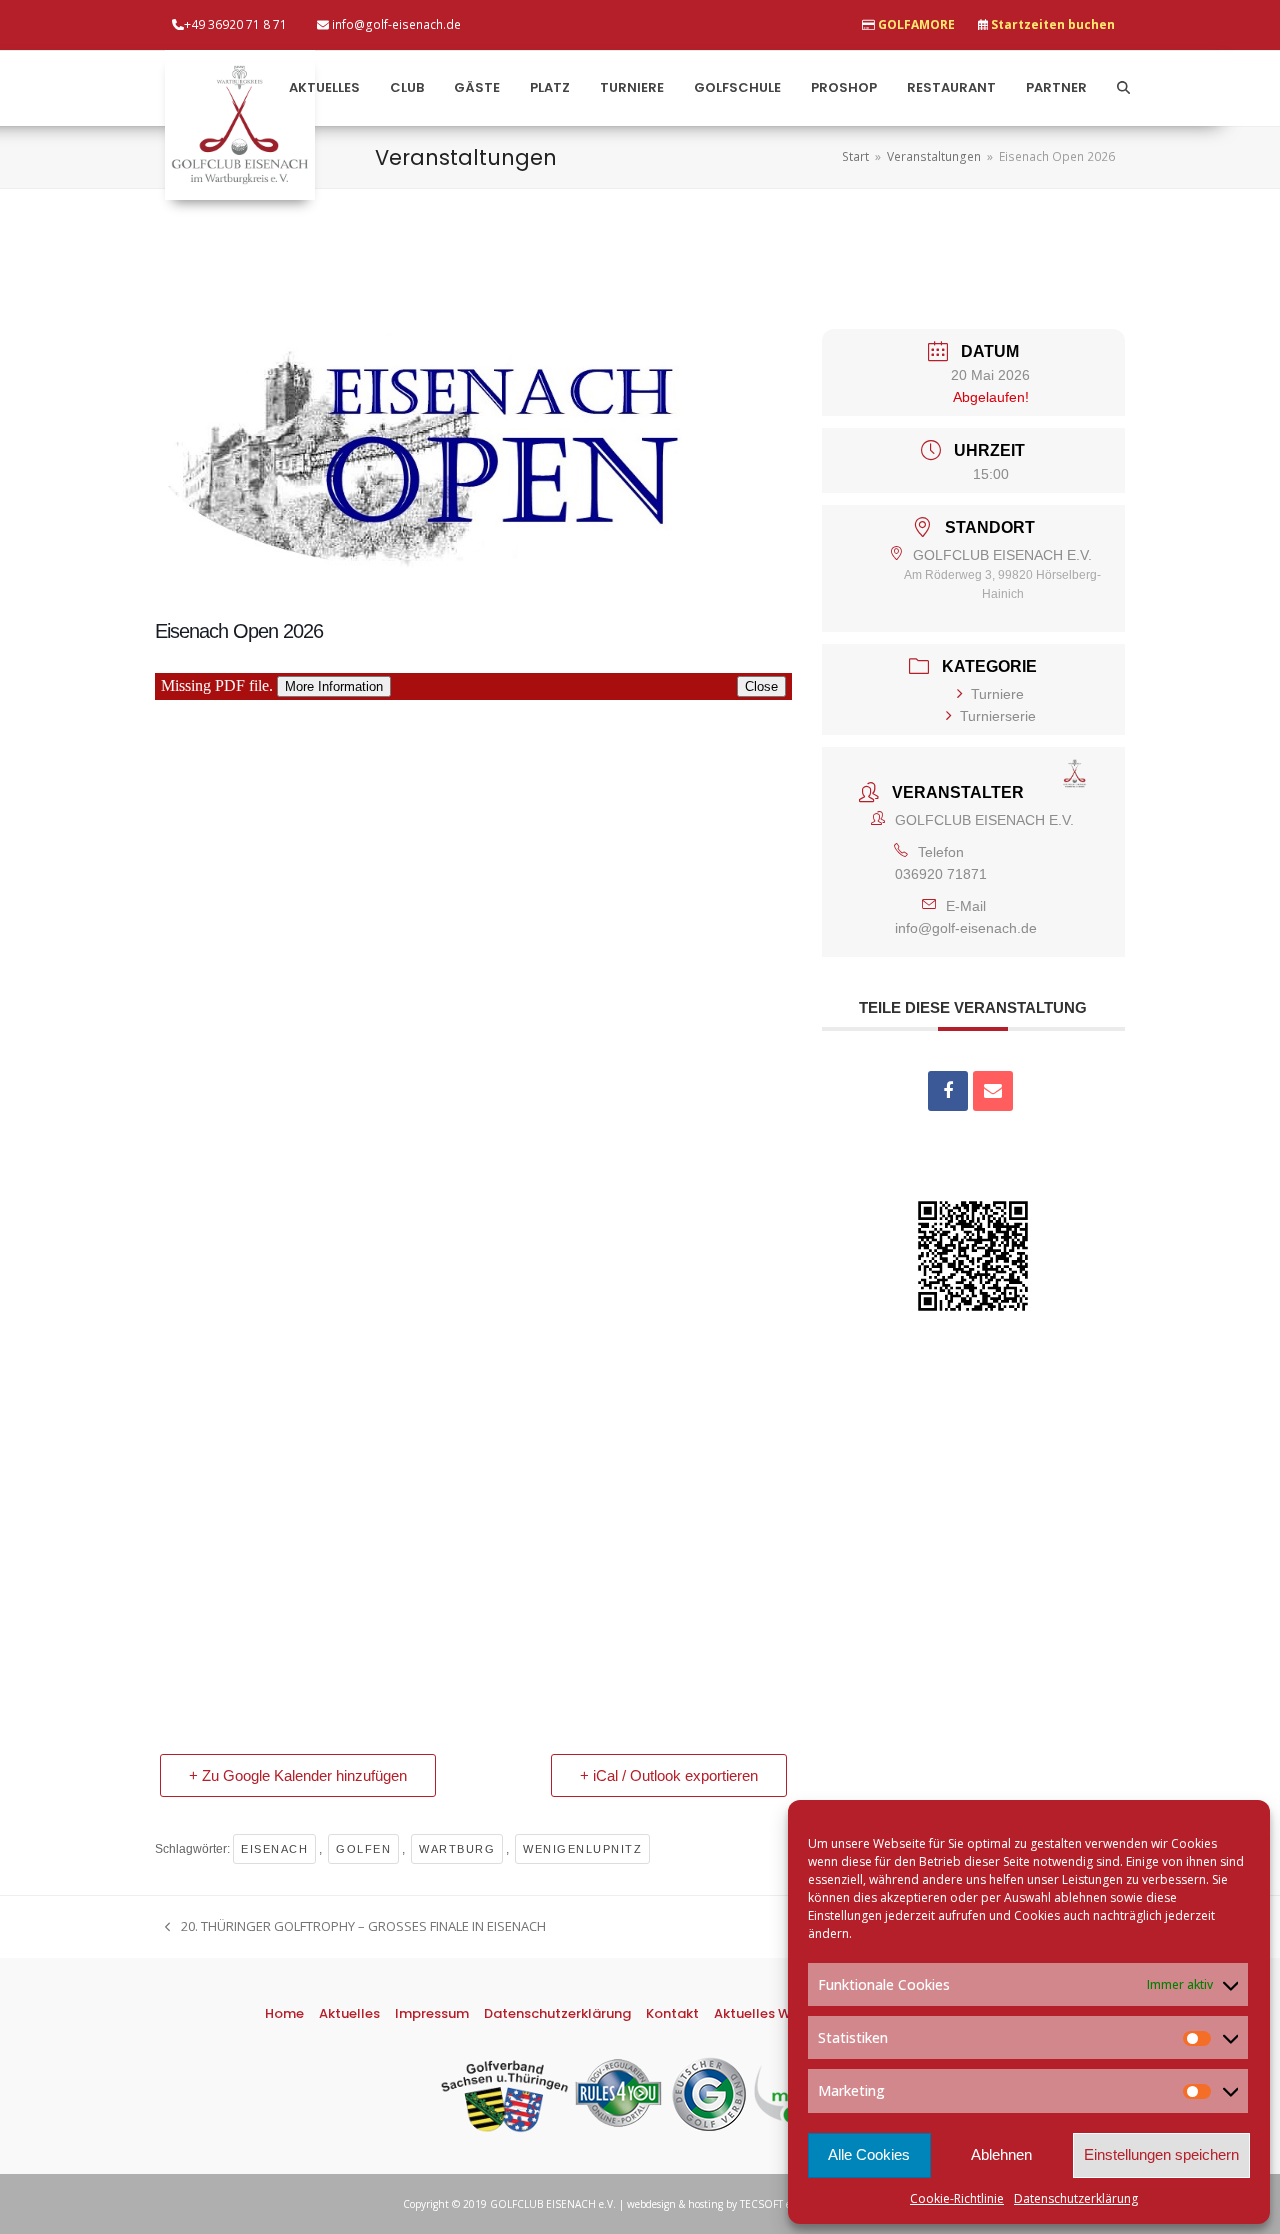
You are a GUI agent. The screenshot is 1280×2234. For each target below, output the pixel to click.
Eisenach (274, 1849)
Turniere (997, 694)
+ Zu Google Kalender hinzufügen (298, 1775)
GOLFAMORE (916, 24)
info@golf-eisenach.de (966, 928)
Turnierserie (998, 716)
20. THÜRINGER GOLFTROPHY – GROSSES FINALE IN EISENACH (355, 1927)
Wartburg (457, 1849)
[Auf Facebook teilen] (948, 1091)
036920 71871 (941, 874)
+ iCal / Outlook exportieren (669, 1775)
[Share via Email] (993, 1091)
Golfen (363, 1849)
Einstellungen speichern (1161, 2154)
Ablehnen (1001, 2154)
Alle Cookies (869, 2154)
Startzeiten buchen (1053, 24)
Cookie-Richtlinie (957, 2198)
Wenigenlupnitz (582, 1849)
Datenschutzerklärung (1076, 2198)
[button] (1123, 88)
